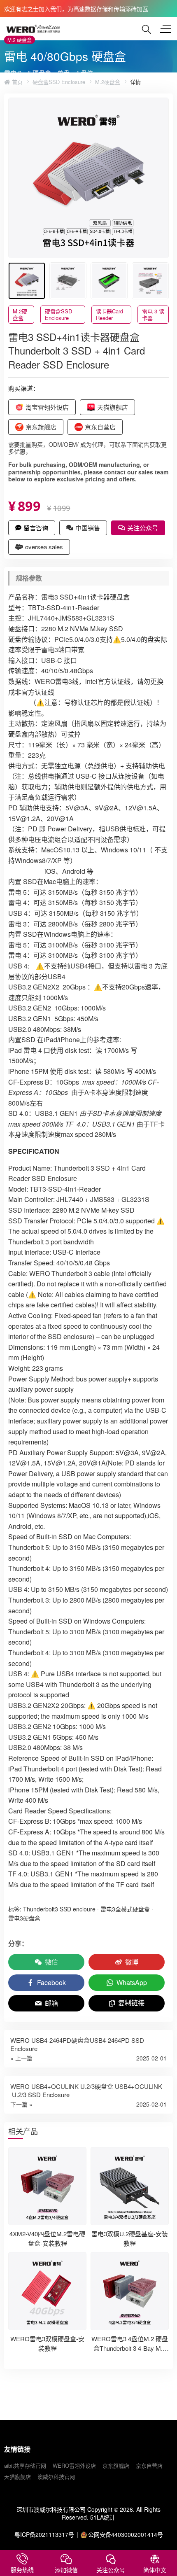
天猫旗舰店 (113, 407)
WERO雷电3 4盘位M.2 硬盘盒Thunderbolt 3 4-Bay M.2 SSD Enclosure (130, 2348)
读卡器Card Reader (109, 314)
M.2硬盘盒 (108, 82)
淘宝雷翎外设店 (47, 407)
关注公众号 (143, 528)
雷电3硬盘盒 (24, 1918)
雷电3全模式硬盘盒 (125, 1909)
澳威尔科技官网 (56, 2477)
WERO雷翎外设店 (74, 2465)
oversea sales (44, 547)
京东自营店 (100, 427)
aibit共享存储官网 (25, 2465)
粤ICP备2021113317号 (44, 2534)
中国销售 (88, 528)
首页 (16, 82)
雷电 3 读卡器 (153, 314)
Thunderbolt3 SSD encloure (59, 1909)
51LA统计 (103, 2517)
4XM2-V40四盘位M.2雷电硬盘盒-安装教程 (47, 2238)
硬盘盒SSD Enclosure (59, 82)
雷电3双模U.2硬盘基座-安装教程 (130, 2238)
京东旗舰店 (41, 427)
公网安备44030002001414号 (126, 2534)
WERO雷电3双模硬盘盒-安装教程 (47, 2343)
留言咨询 (36, 528)
